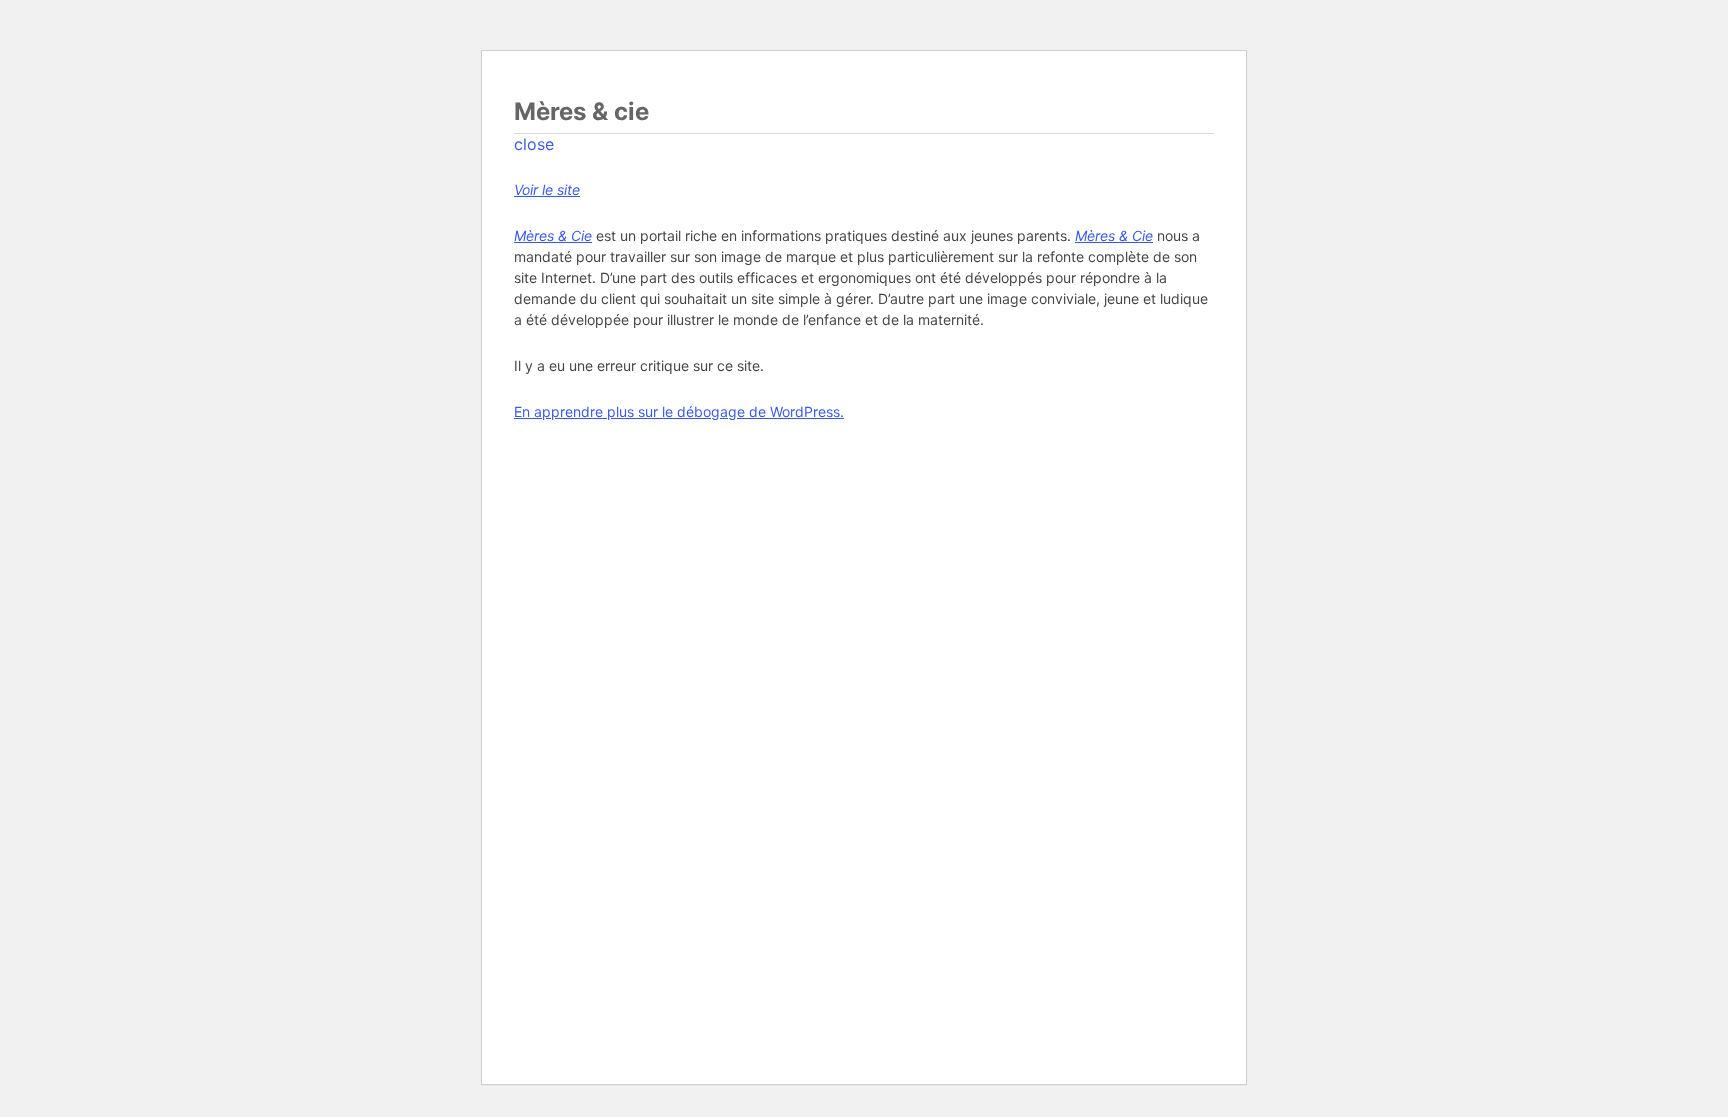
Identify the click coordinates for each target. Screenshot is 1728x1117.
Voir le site (547, 189)
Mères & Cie (553, 235)
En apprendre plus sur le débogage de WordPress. (679, 411)
